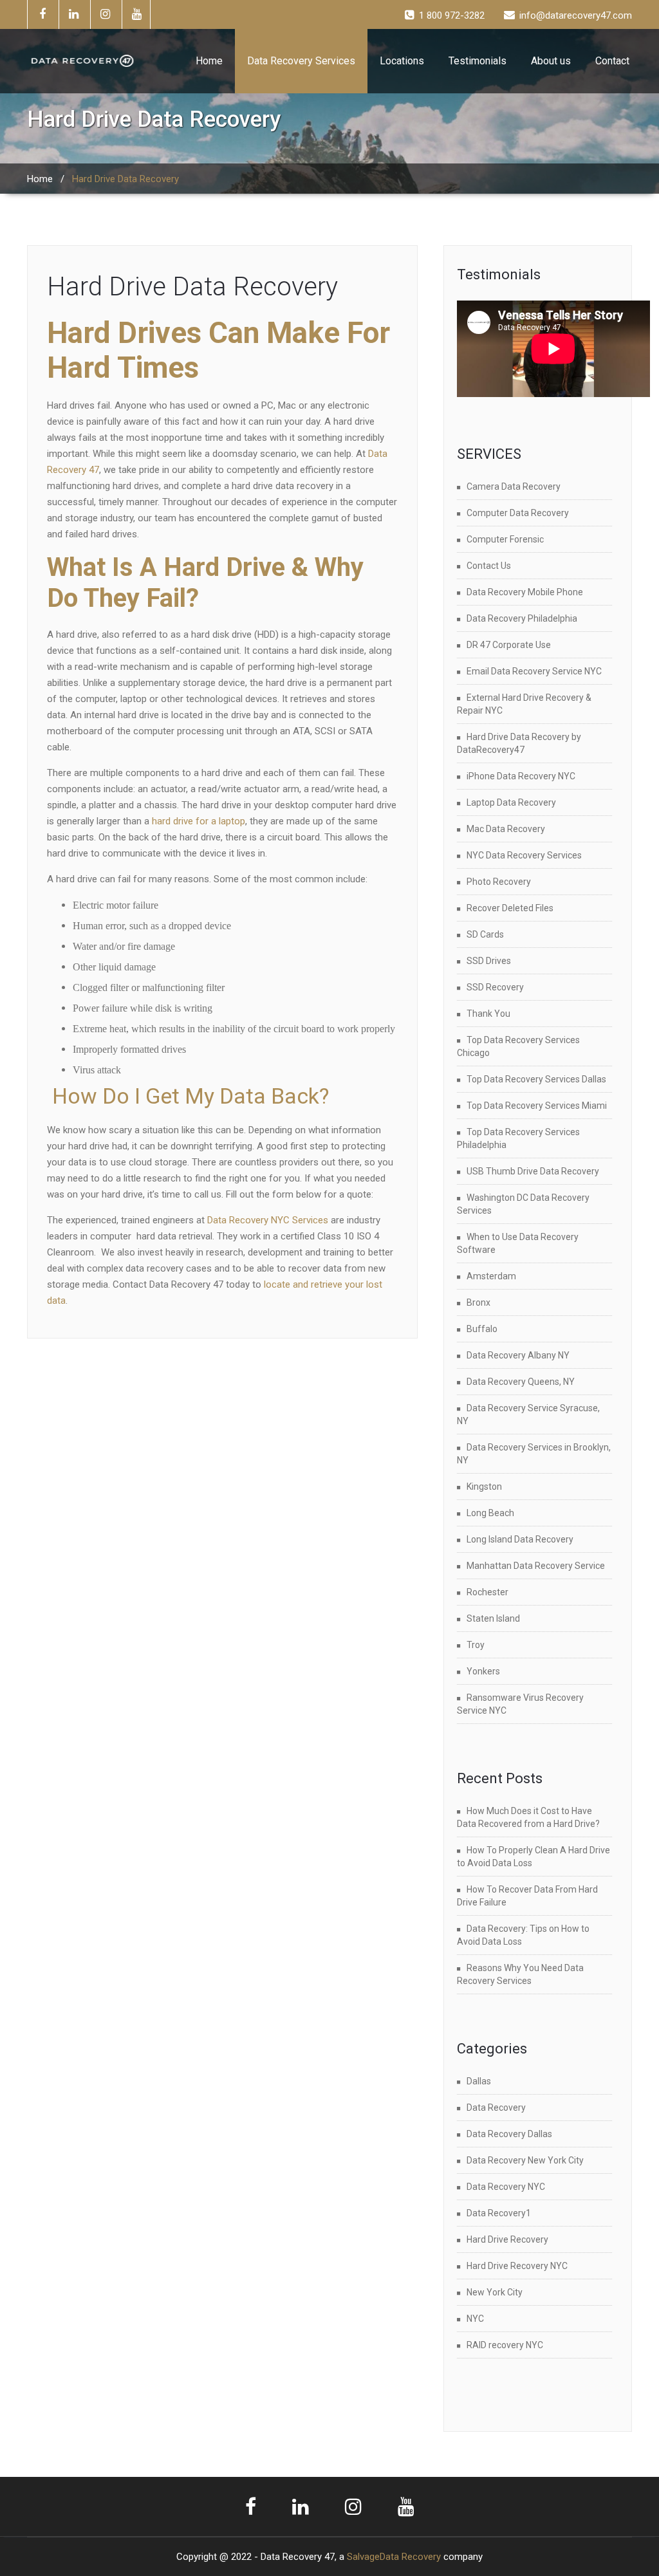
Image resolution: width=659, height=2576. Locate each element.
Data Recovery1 (499, 2213)
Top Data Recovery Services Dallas (536, 1079)
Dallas (479, 2081)
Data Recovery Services (301, 61)
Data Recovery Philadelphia (522, 618)
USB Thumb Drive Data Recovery (533, 1171)
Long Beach (490, 1513)
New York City (495, 2292)
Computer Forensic (505, 539)
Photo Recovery (499, 882)
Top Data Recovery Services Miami (537, 1106)
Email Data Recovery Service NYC (534, 671)
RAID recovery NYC (505, 2345)
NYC (475, 2319)
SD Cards (485, 934)
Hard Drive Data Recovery (192, 287)
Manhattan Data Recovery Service (536, 1566)
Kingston (484, 1487)
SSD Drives (489, 961)
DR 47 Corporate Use (509, 645)
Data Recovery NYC (506, 2187)
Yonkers (483, 1671)
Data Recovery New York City (525, 2160)
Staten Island (493, 1618)
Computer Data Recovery (518, 513)
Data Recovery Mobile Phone (525, 592)
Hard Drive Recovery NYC (517, 2266)
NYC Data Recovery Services (524, 855)
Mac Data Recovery (506, 829)
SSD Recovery (495, 987)
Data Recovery (496, 2108)
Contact (612, 61)
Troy (476, 1645)
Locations (402, 61)
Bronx (478, 1302)
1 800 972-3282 (452, 15)
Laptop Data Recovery (511, 802)
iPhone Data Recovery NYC (521, 776)
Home (209, 61)
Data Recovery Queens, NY (521, 1382)
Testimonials (478, 61)
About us (551, 61)
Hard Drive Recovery (507, 2239)
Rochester (487, 1592)
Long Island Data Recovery (520, 1539)
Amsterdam (491, 1276)
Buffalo (482, 1329)
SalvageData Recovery (394, 2557)
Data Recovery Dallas (509, 2134)
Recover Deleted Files (510, 908)
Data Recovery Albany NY (518, 1355)
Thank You (488, 1014)
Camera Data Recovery (514, 486)
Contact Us (489, 566)
